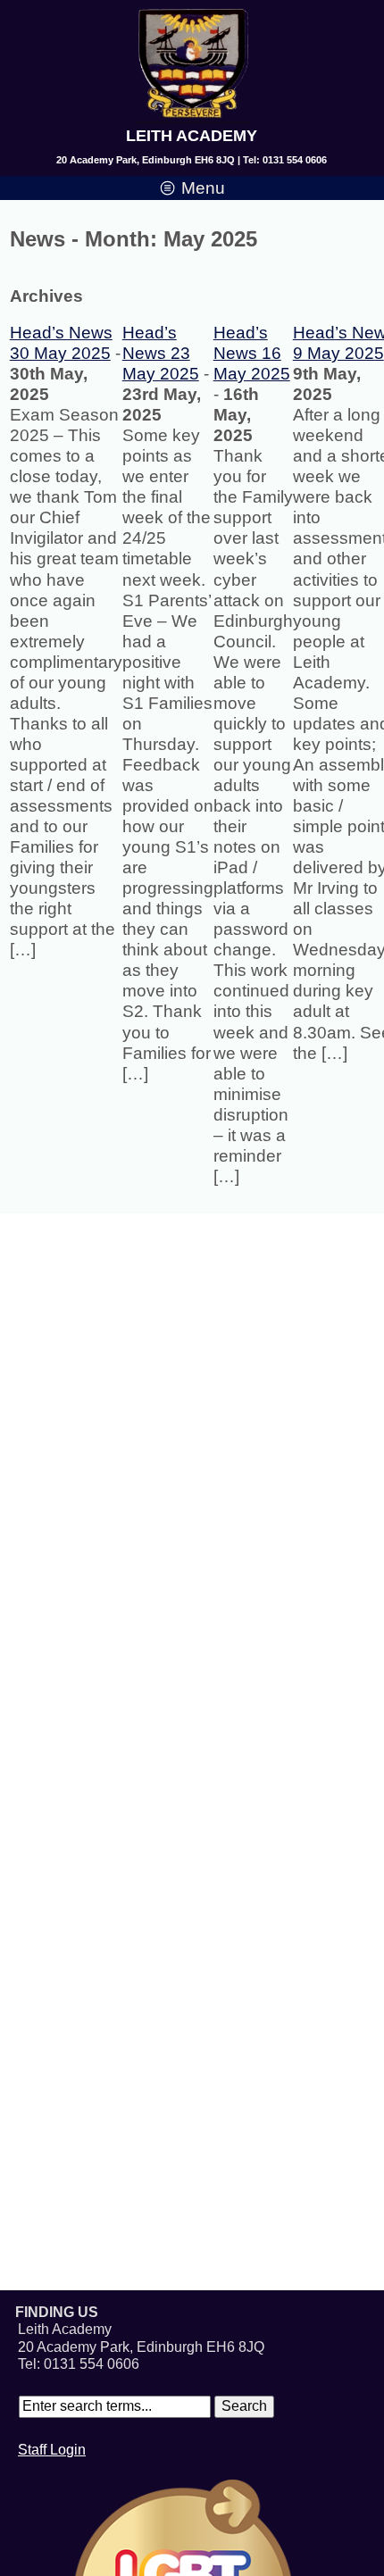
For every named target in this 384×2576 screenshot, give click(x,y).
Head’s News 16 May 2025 (252, 353)
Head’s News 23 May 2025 (161, 353)
